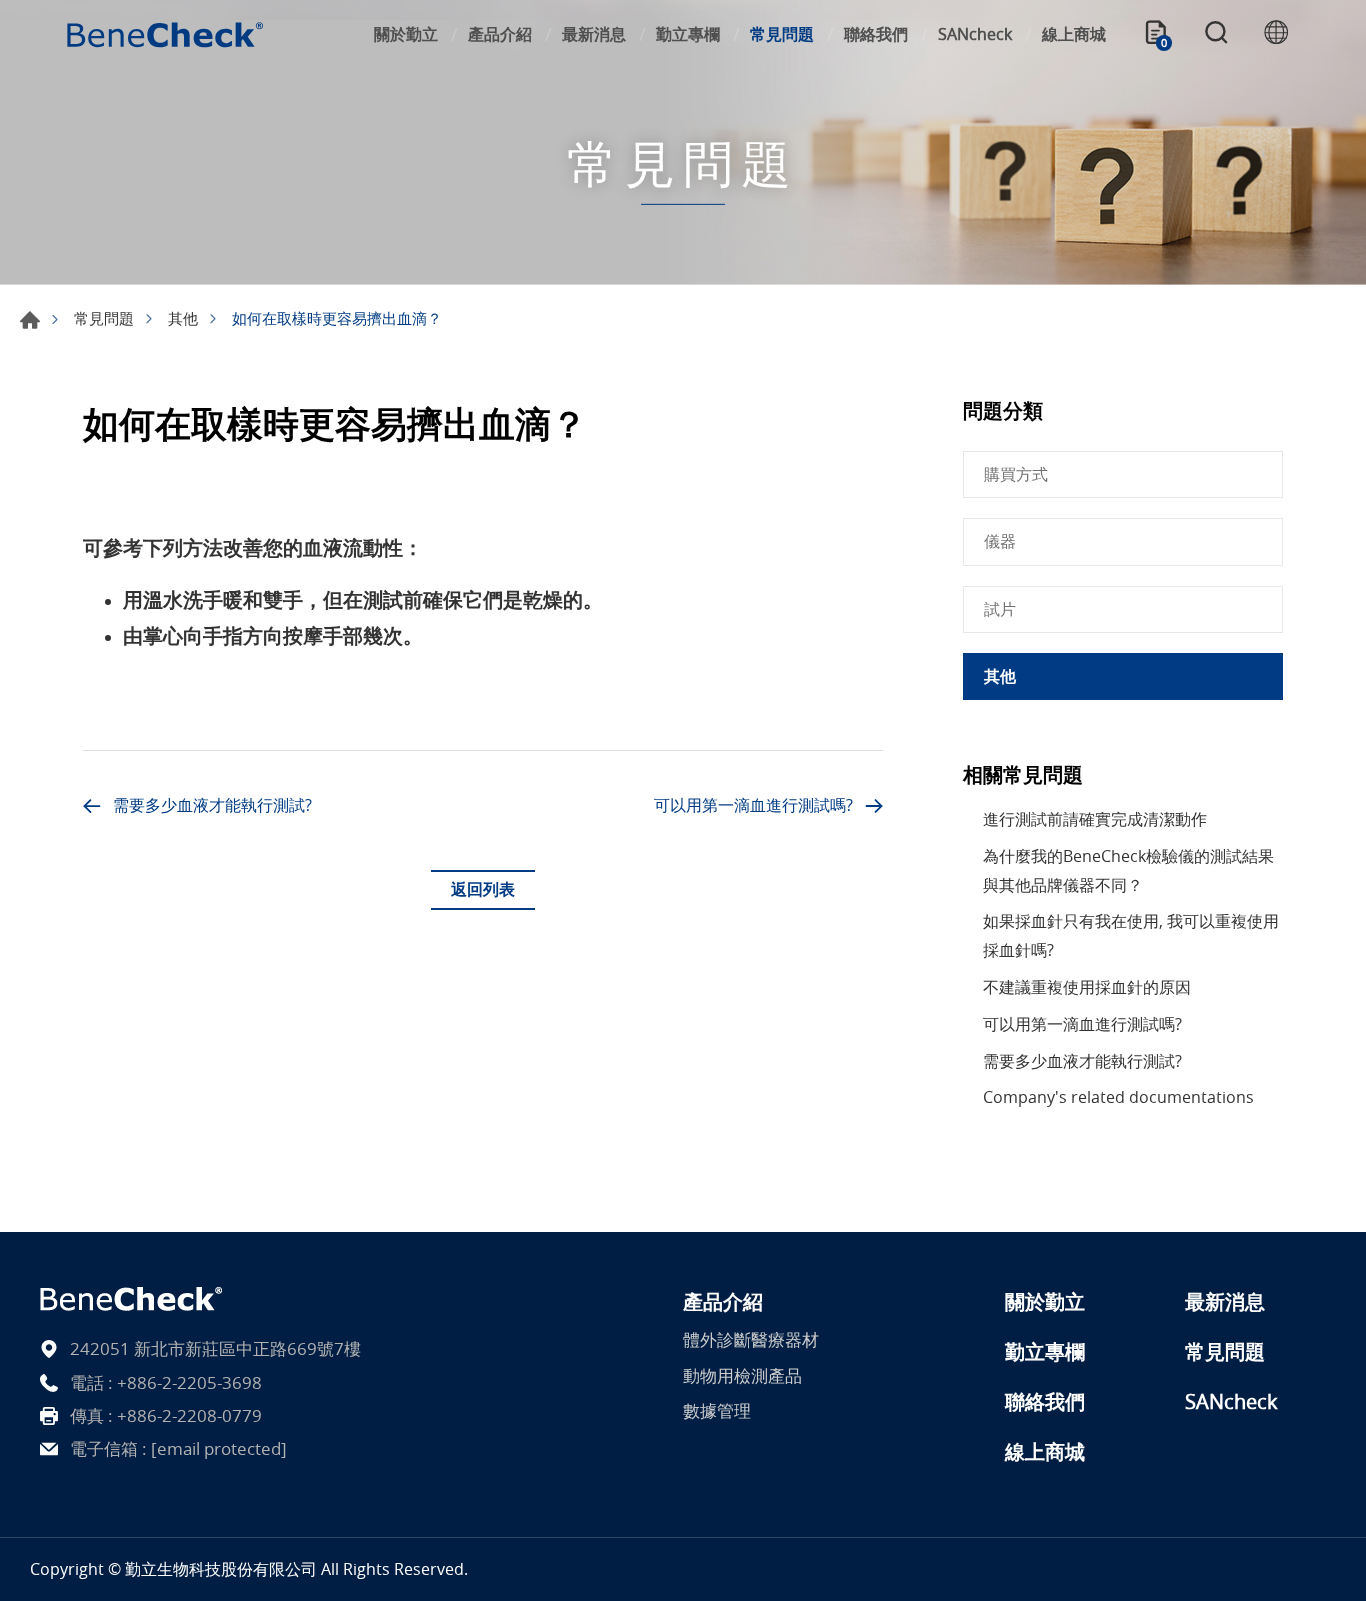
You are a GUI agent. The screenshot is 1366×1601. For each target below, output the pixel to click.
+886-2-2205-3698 (189, 1382)
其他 (183, 318)
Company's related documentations (1118, 1097)
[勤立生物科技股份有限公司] (165, 35)
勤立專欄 (688, 34)
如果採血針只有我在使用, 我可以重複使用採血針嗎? (1131, 935)
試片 (1000, 609)
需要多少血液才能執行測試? (212, 805)
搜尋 (1216, 35)
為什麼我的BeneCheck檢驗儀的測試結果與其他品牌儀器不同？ (1128, 870)
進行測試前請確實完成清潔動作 (1095, 819)
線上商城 (1074, 34)
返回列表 (483, 889)
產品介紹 (500, 34)
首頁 (30, 320)
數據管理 (717, 1410)
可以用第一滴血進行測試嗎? (753, 805)
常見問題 (782, 34)
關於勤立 (406, 34)
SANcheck (975, 34)
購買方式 (1016, 474)
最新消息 (594, 34)
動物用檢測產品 (742, 1375)
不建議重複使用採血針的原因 (1087, 987)
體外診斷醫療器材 (751, 1339)
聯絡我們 (876, 34)
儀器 (1000, 541)
